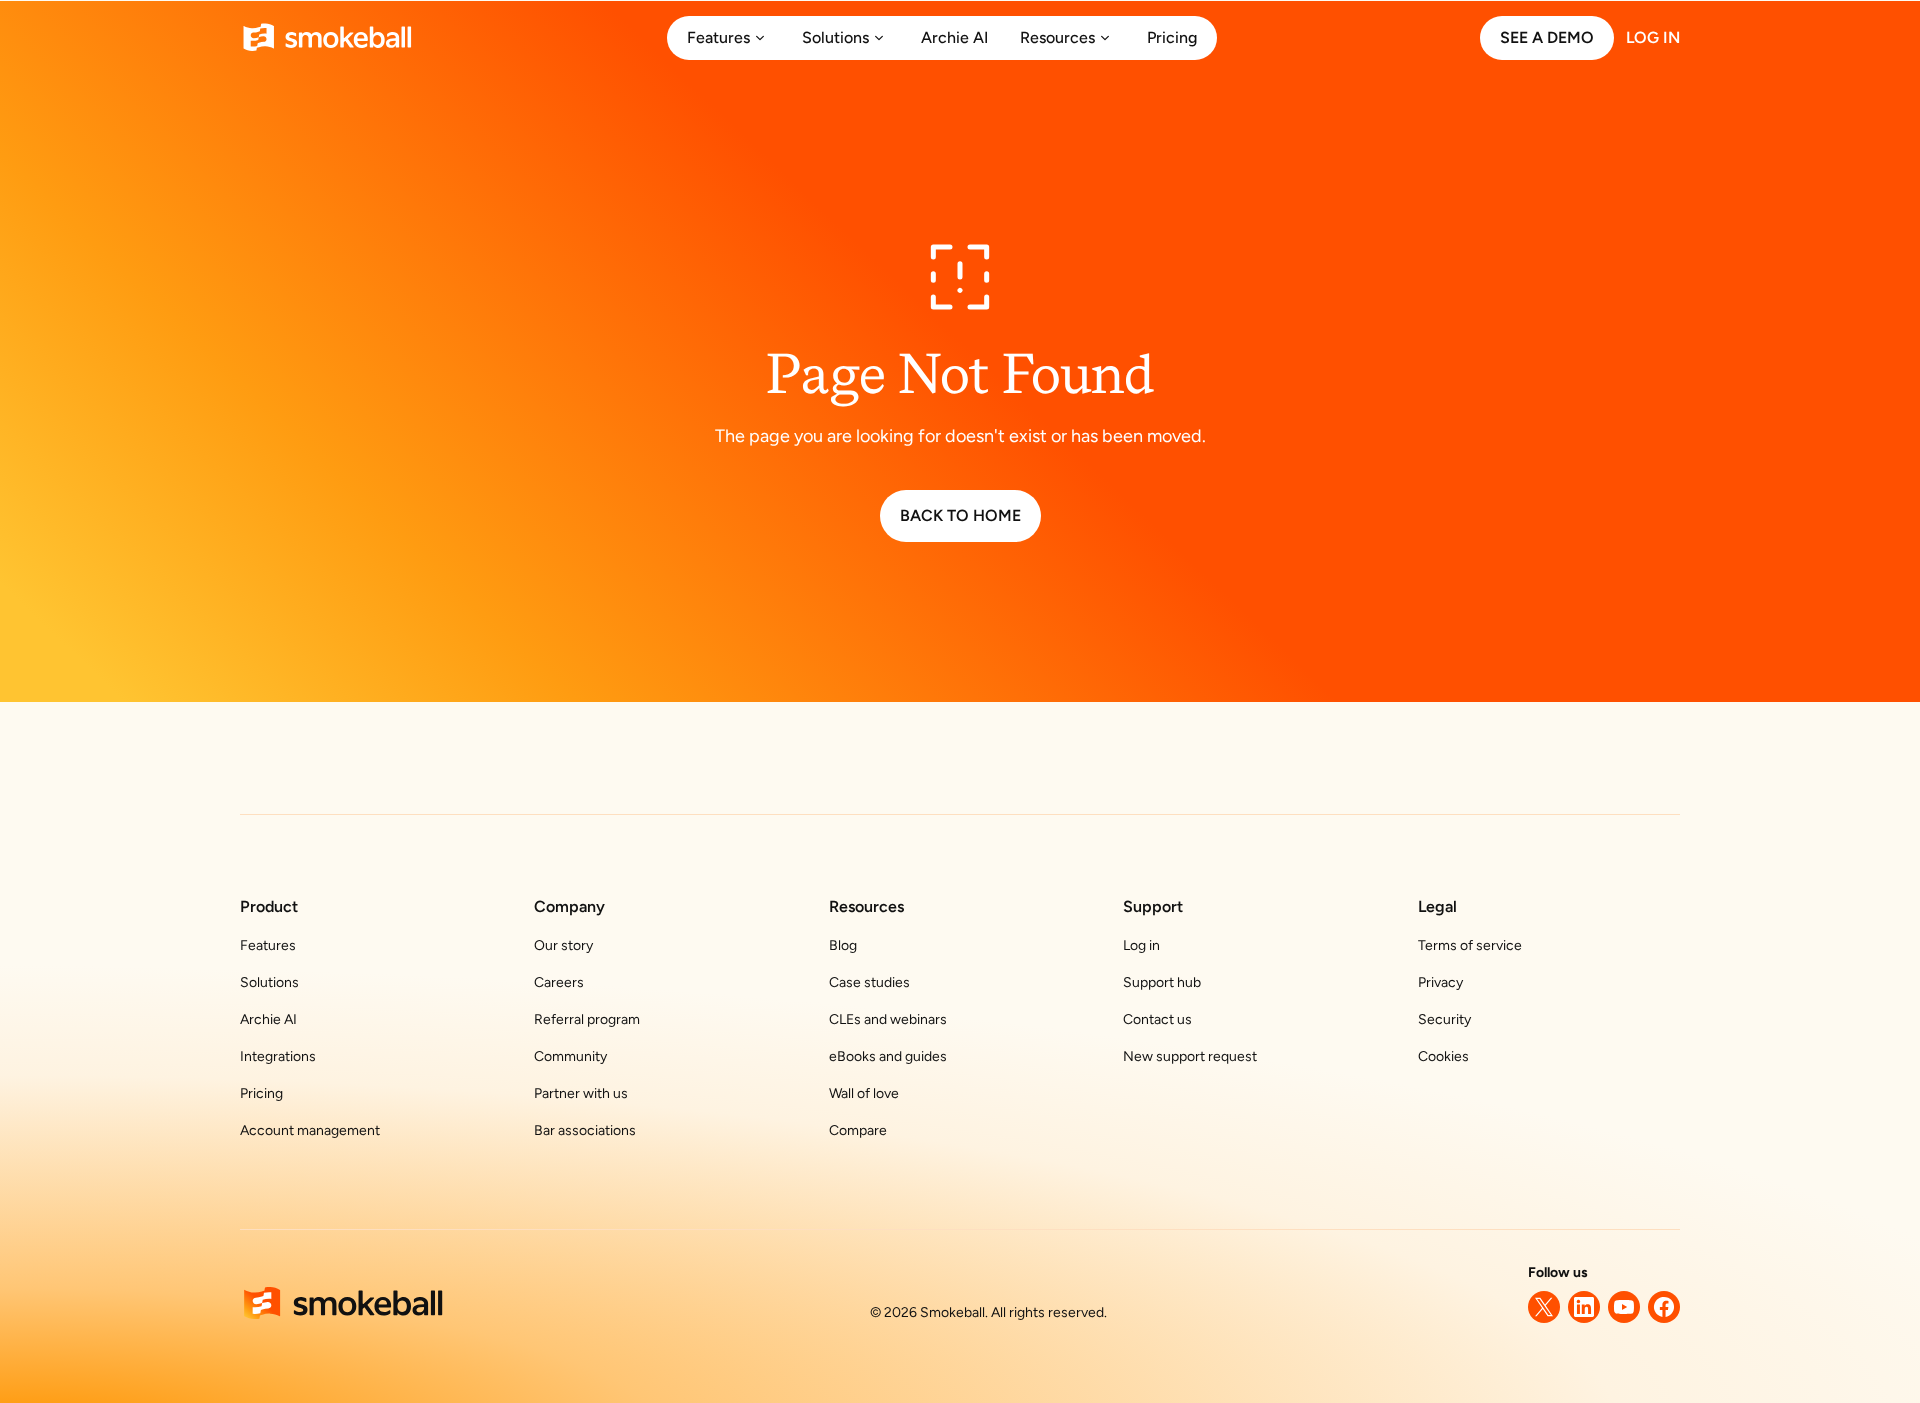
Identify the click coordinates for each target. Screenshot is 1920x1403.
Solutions (269, 982)
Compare (858, 1130)
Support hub (1162, 982)
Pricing (261, 1093)
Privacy (1440, 982)
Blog (843, 945)
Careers (559, 982)
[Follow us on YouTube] (1624, 1307)
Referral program (587, 1019)
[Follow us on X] (1544, 1307)
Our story (563, 945)
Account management (310, 1130)
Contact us (1157, 1019)
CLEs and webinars (888, 1019)
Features (268, 945)
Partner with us (581, 1093)
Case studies (869, 982)
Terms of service (1470, 945)
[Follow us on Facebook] (1664, 1307)
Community (570, 1056)
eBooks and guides (888, 1056)
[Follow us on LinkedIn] (1584, 1307)
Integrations (278, 1056)
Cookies (1443, 1056)
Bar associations (585, 1130)
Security (1444, 1019)
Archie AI (268, 1019)
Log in (1141, 945)
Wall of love (864, 1093)
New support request (1190, 1056)
